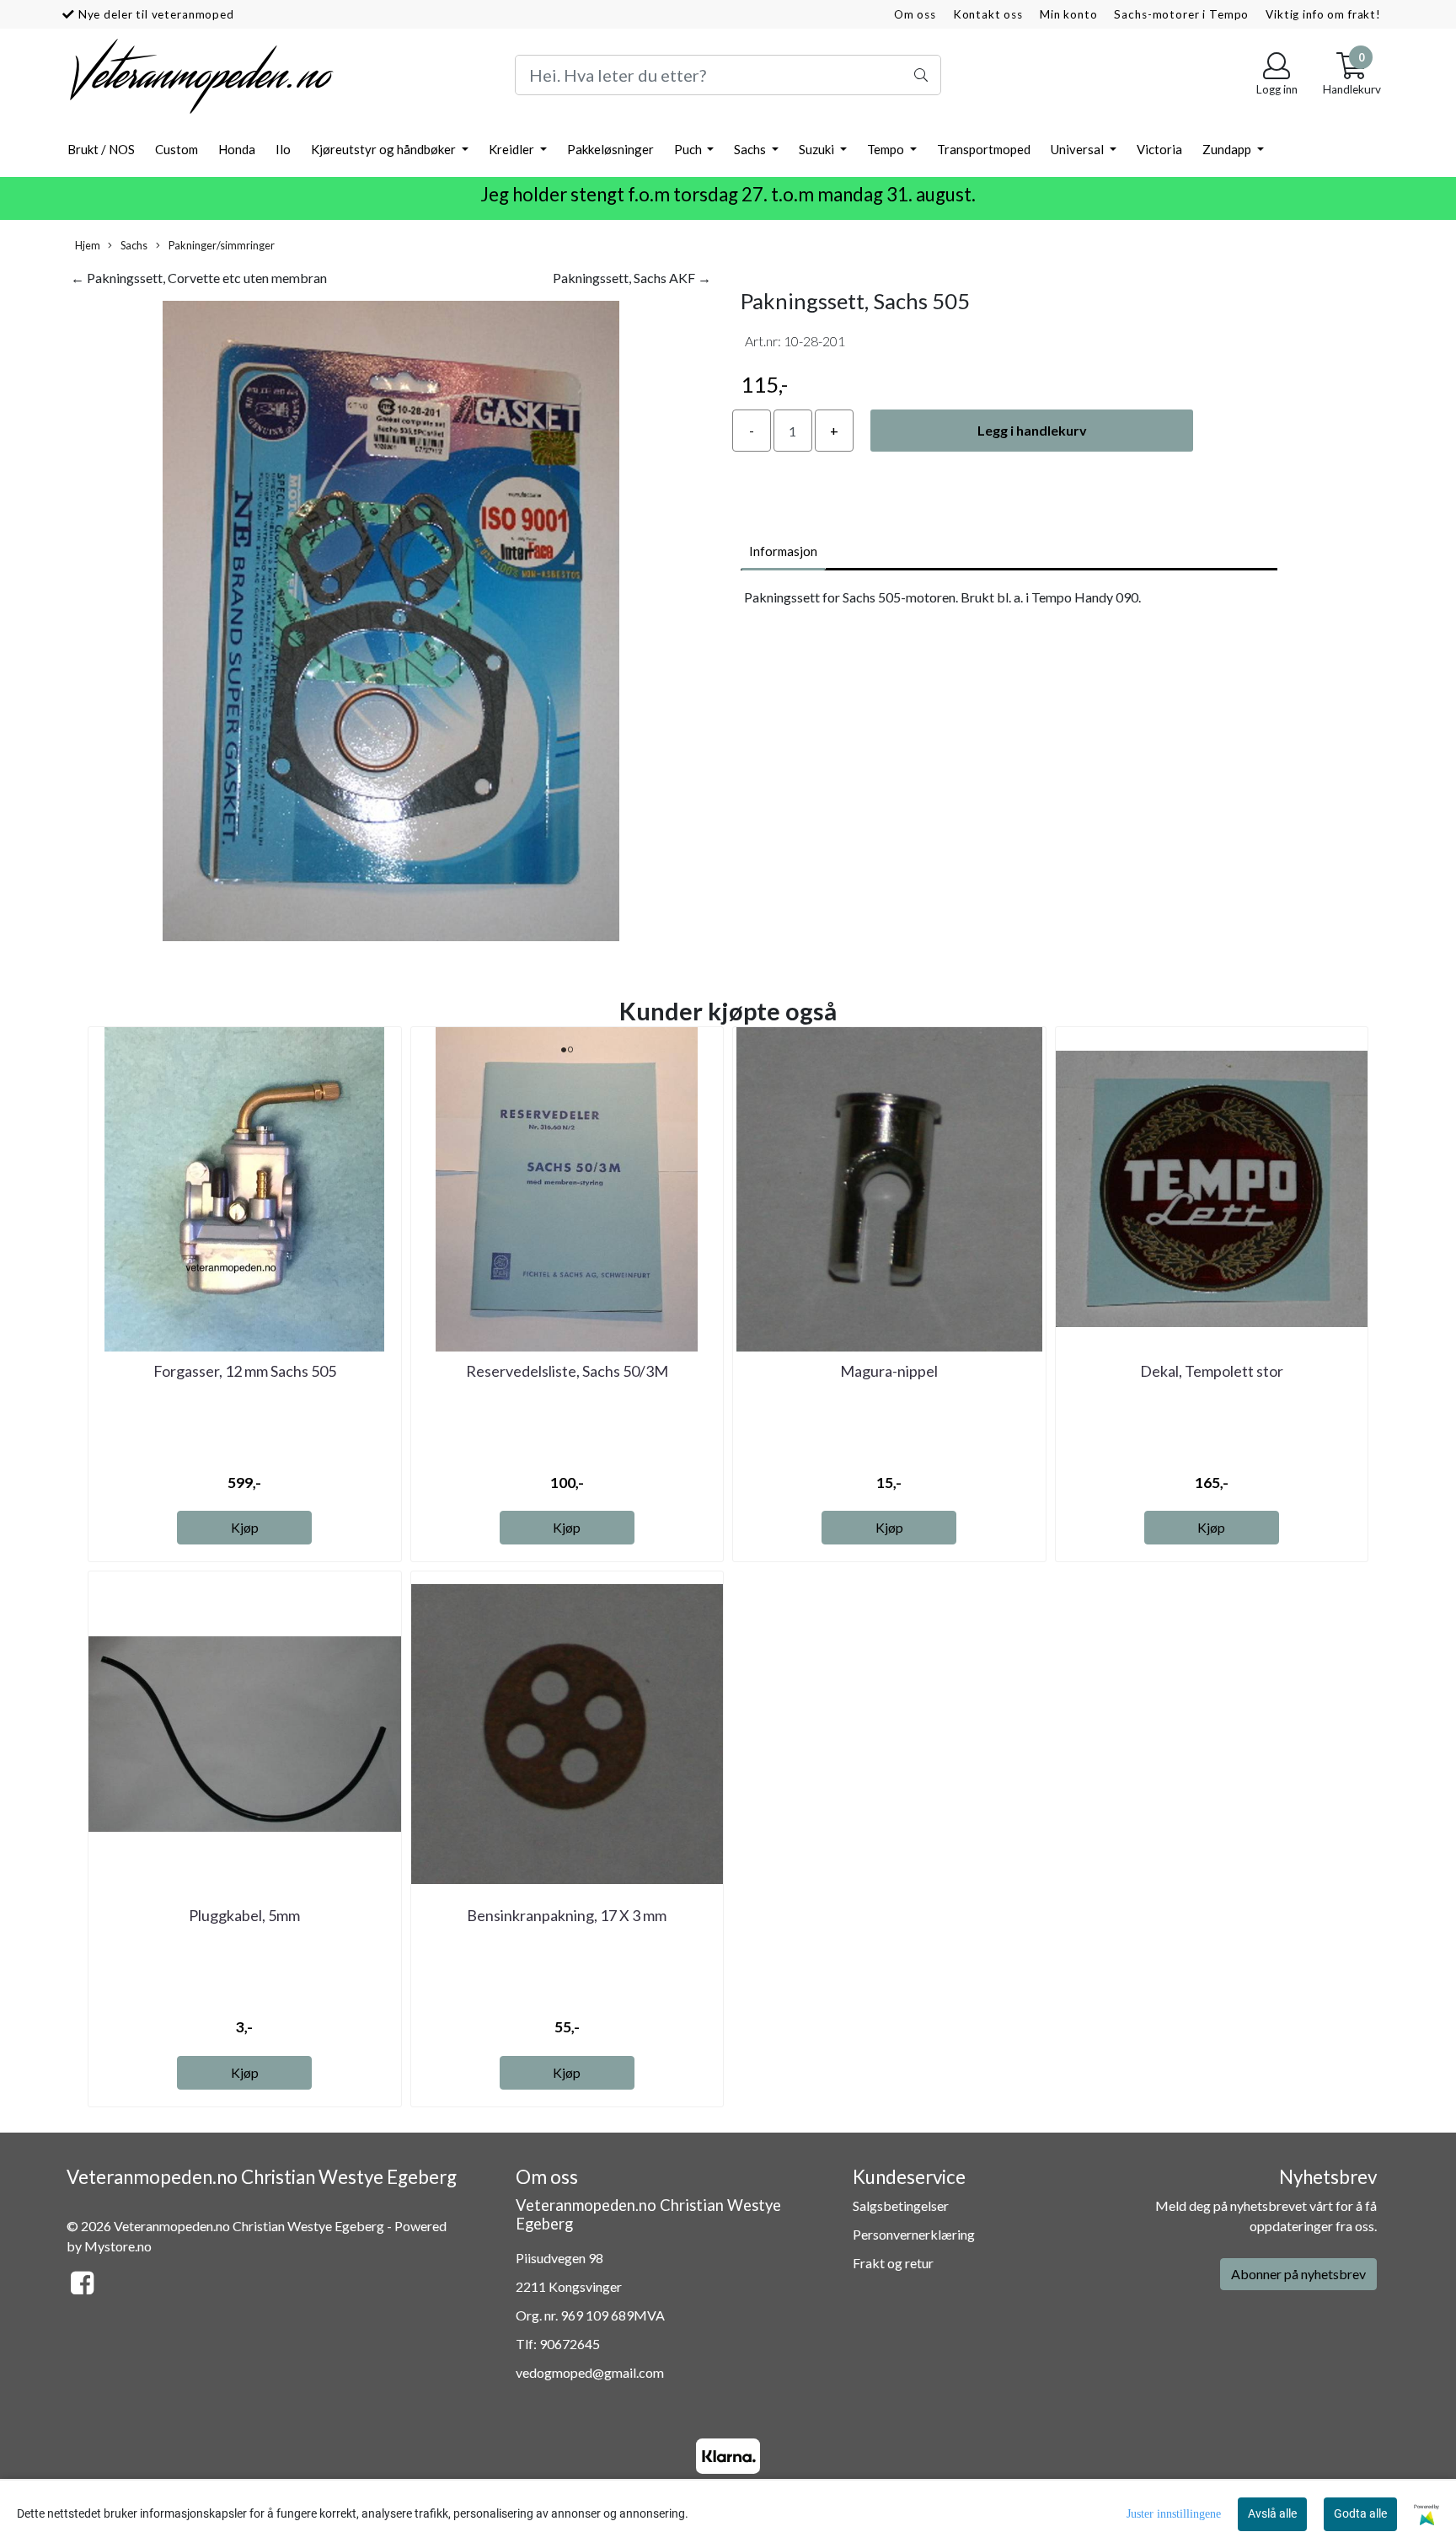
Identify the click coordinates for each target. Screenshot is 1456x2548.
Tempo (887, 149)
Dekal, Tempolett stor (1212, 1371)
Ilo (283, 149)
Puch (689, 149)
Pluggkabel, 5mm (244, 1915)
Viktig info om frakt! (1323, 14)
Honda (237, 149)
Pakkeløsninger (610, 149)
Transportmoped (984, 149)
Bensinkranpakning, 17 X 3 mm (567, 1915)
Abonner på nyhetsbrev (1298, 2274)
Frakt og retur (893, 2263)
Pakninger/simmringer (221, 245)
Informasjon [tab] (783, 551)
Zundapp (1228, 149)
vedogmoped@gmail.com (590, 2372)
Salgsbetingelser (901, 2205)
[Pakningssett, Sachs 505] (391, 623)
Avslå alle (1272, 2513)
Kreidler (513, 149)
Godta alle (1360, 2513)
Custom (177, 149)
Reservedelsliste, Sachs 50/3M (567, 1371)
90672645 (570, 2344)
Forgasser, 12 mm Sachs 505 (245, 1371)
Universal (1079, 149)
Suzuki (818, 149)
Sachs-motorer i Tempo (1181, 14)
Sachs (751, 149)
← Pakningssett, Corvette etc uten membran (199, 278)
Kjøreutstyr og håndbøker (385, 149)
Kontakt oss (988, 14)
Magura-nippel (889, 1371)
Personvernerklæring (914, 2234)
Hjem (88, 245)
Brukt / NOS (101, 149)
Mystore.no (118, 2246)
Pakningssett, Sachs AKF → (632, 278)
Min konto (1069, 14)
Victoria (1159, 149)
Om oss (915, 14)
